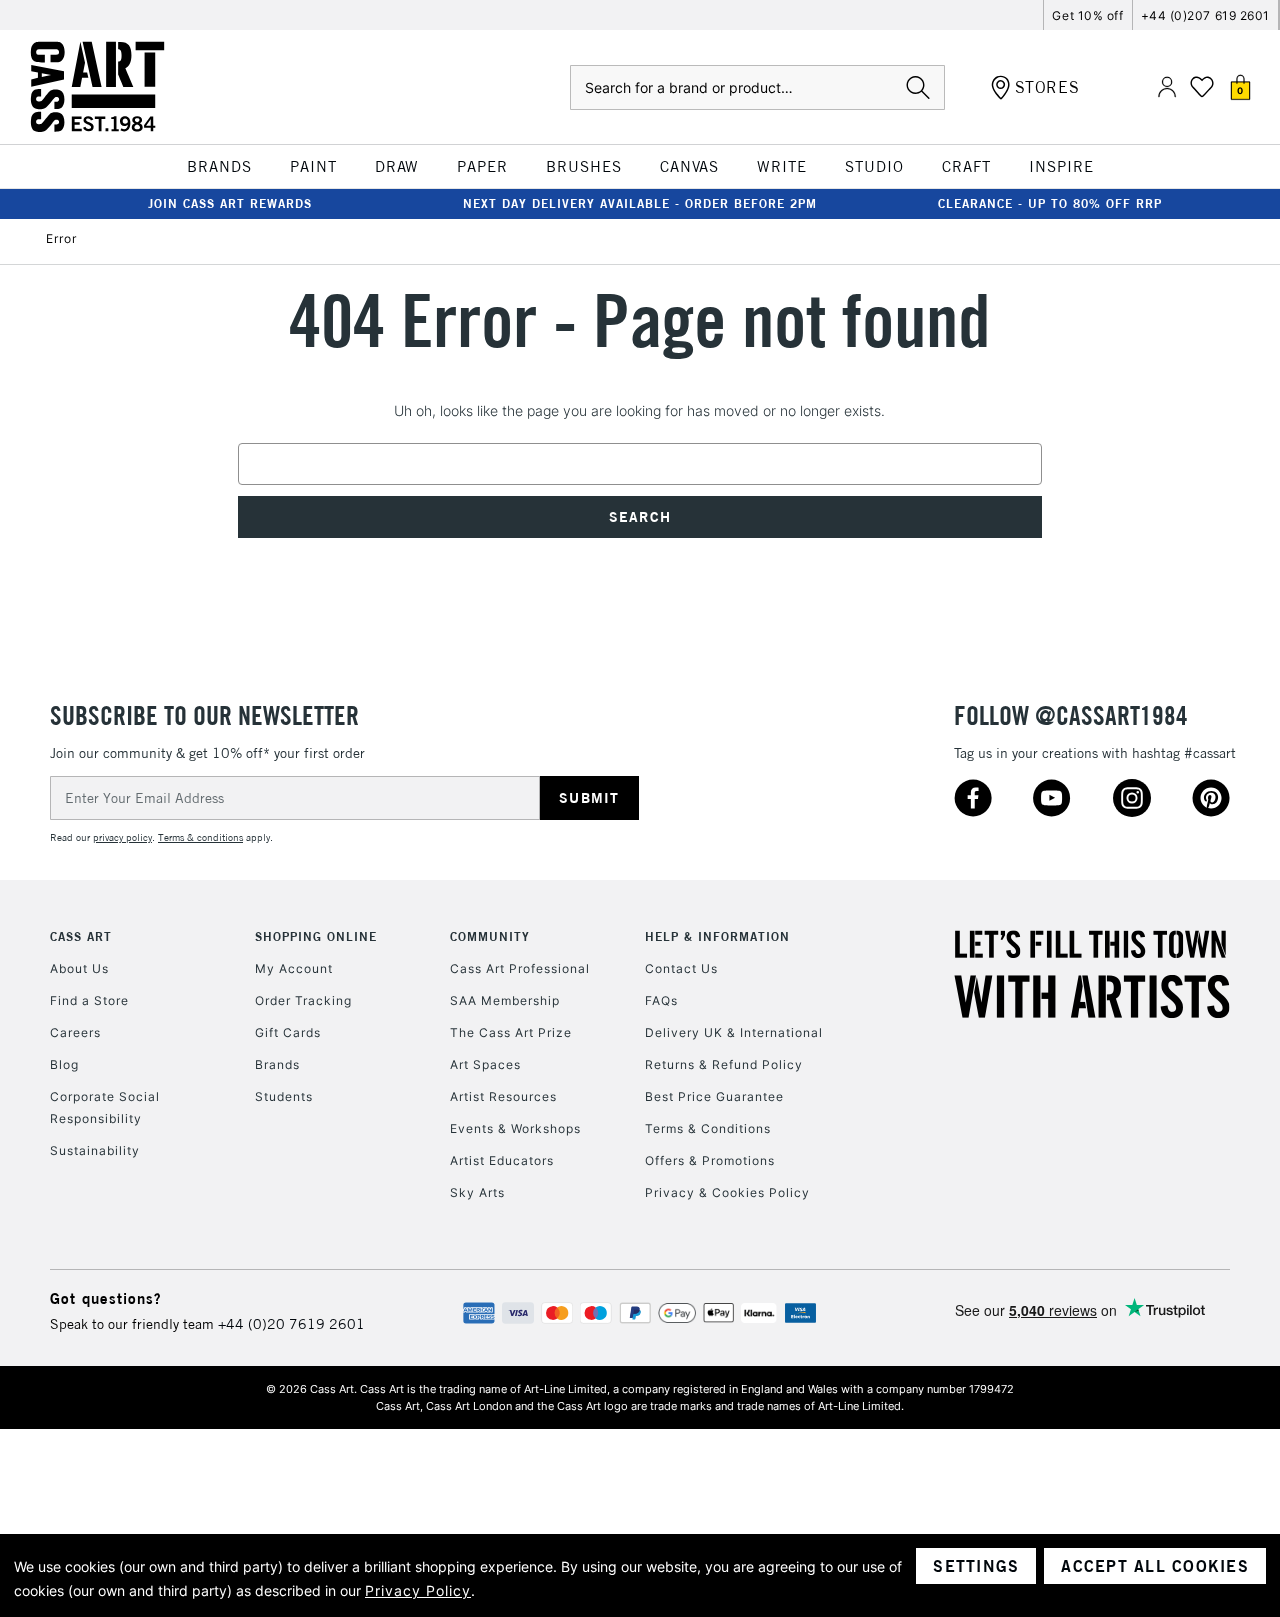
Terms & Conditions (708, 1128)
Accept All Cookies (1155, 1566)
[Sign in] (1167, 87)
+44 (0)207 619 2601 (1205, 15)
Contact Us (681, 968)
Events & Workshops (515, 1128)
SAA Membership (505, 1000)
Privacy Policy (418, 1590)
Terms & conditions (200, 837)
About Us (79, 968)
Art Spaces (485, 1064)
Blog (64, 1064)
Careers (75, 1032)
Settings (976, 1566)
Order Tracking (303, 1000)
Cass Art (81, 936)
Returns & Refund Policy (724, 1064)
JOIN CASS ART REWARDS (230, 203)
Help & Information (717, 936)
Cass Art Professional (520, 968)
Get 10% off (1087, 15)
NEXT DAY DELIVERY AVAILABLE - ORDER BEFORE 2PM (640, 203)
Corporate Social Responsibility (105, 1107)
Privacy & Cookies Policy (727, 1192)
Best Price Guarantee (714, 1096)
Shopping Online (316, 936)
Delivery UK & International (734, 1032)
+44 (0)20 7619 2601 (291, 1324)
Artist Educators (502, 1160)
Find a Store (89, 1000)
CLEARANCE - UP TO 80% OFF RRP (1050, 203)
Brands (277, 1064)
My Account (294, 968)
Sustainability (95, 1150)
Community (490, 936)
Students (284, 1096)
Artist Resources (503, 1096)
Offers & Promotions (710, 1160)
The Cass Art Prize (511, 1032)
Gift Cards (288, 1032)
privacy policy (122, 837)
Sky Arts (477, 1192)
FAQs (661, 1000)
